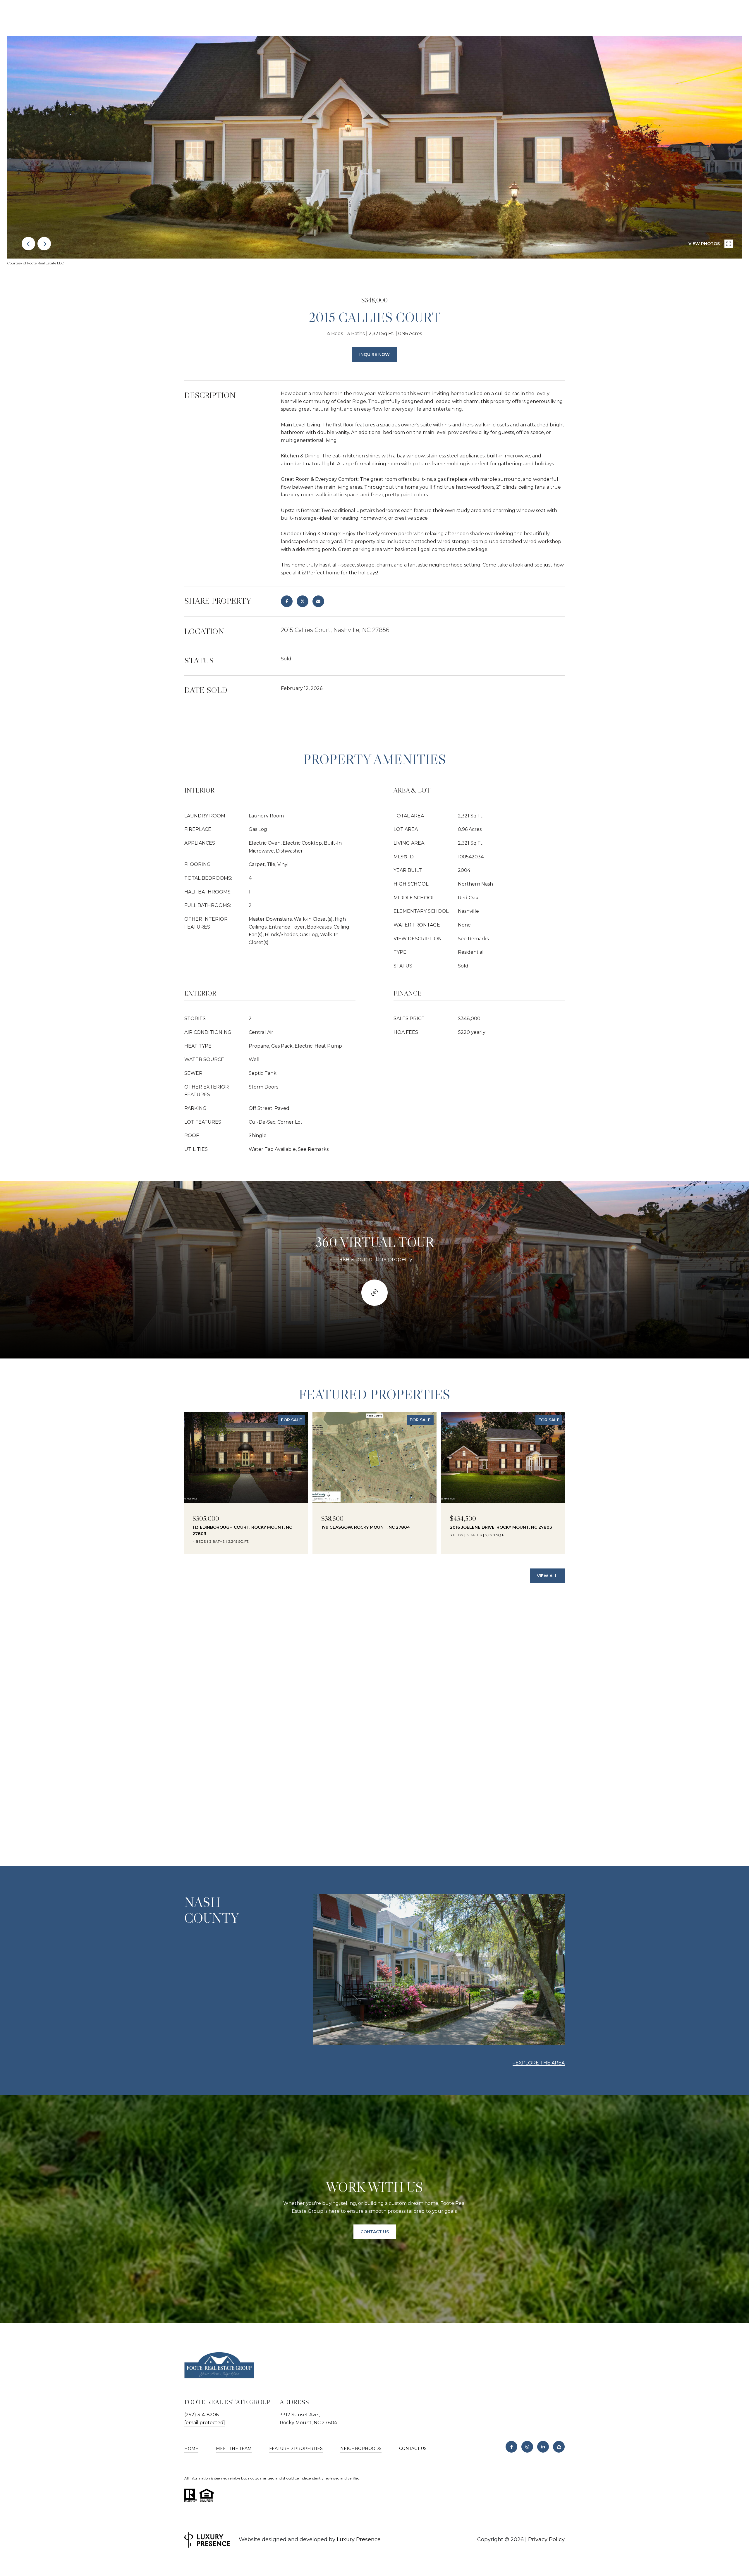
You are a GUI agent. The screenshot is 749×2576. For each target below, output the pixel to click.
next (44, 244)
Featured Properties (296, 2448)
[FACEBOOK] (511, 2447)
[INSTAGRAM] (527, 2447)
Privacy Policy (546, 2539)
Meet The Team (234, 2448)
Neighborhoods (361, 2448)
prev (28, 244)
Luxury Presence (359, 2539)
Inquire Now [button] (374, 354)
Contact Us (413, 2449)
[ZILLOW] (559, 2447)
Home (191, 2448)
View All (547, 1576)
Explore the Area (540, 2063)
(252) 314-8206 (201, 2415)
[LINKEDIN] (543, 2447)
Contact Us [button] (375, 2232)
